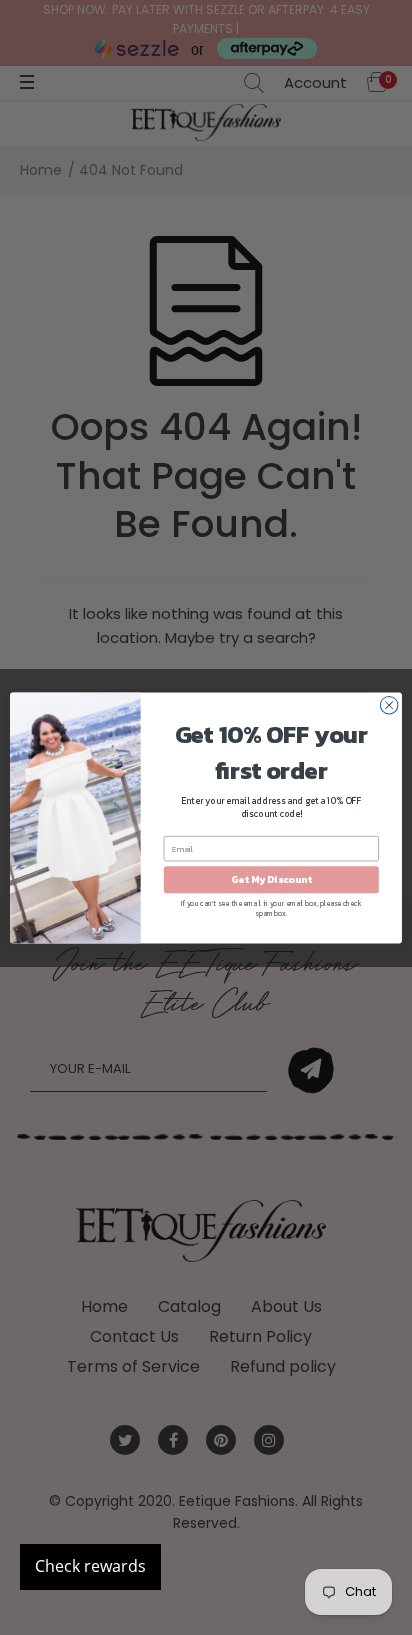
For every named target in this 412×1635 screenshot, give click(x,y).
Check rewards (90, 1566)
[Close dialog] (389, 705)
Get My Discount (271, 879)
